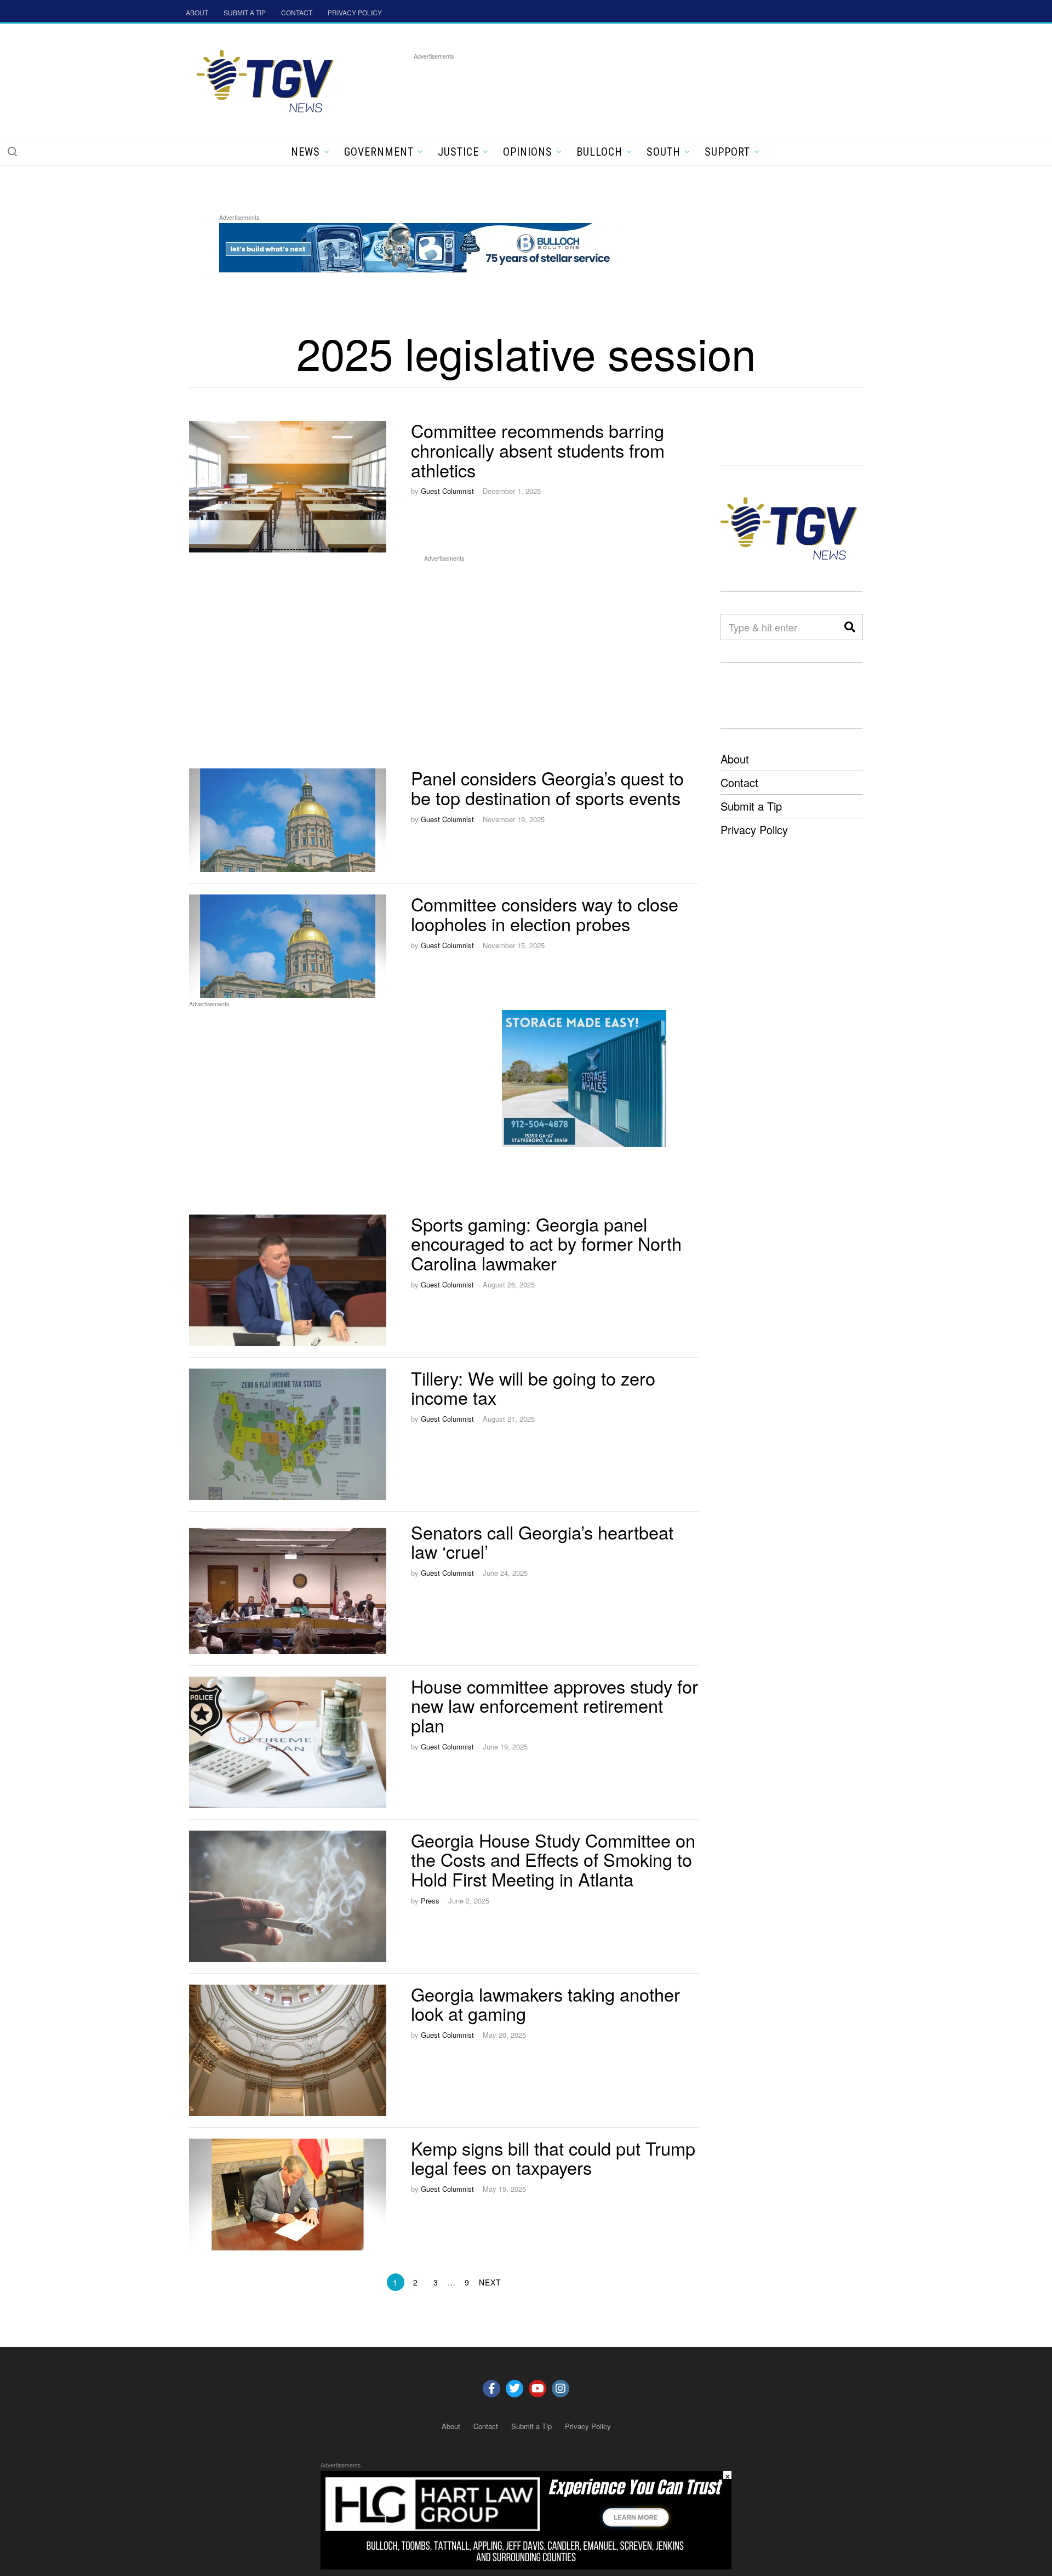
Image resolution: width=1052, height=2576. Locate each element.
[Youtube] (538, 2389)
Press (430, 1900)
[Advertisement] (613, 87)
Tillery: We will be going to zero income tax (533, 1388)
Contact (739, 782)
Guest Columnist (447, 491)
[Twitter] (514, 2389)
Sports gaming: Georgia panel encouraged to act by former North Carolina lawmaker (546, 1244)
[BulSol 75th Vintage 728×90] (419, 246)
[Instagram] (561, 2389)
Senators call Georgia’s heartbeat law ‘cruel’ (542, 1542)
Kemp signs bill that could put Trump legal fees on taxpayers (553, 2158)
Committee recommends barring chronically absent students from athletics (538, 450)
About (735, 759)
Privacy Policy (754, 830)
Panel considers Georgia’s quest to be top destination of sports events (547, 788)
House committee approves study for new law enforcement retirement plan (554, 1706)
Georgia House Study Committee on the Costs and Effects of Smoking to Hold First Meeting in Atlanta (553, 1860)
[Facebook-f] (491, 2389)
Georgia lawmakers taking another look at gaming (545, 2004)
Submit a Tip (751, 806)
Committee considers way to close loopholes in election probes (545, 914)
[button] (12, 151)
